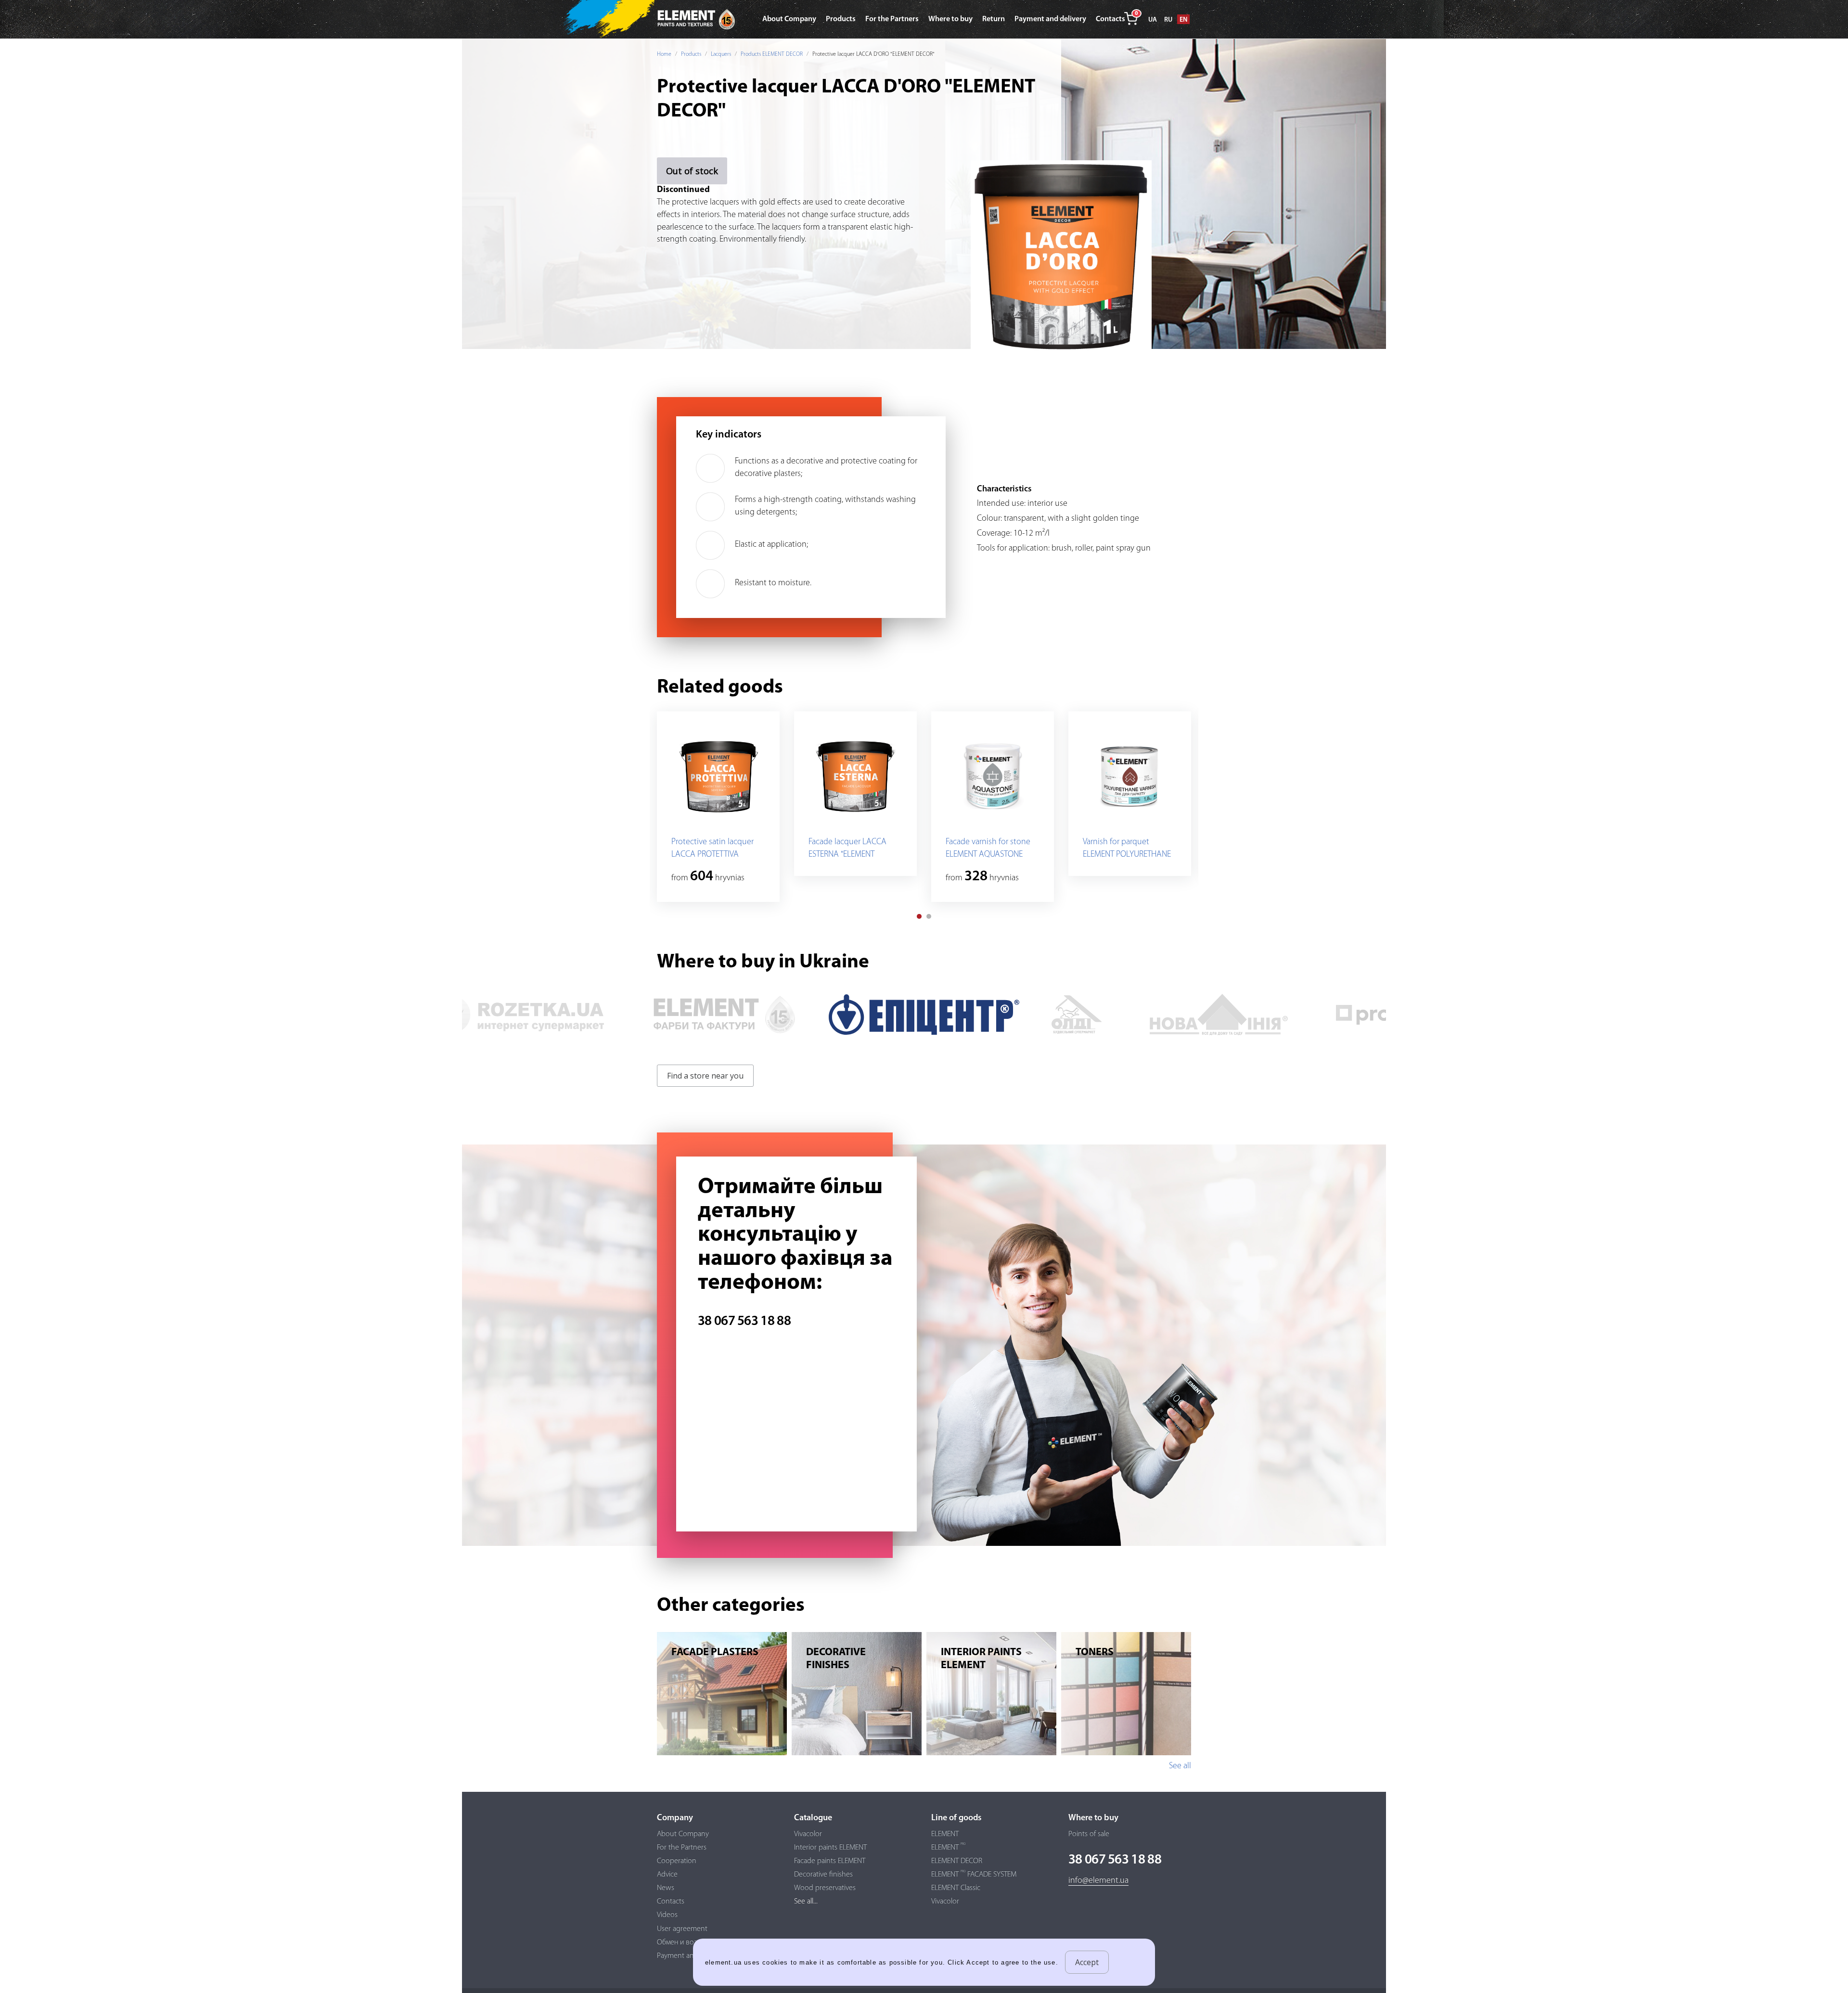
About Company (683, 1834)
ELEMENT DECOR (957, 1861)
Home (664, 54)
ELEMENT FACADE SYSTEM (974, 1875)
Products (691, 54)
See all (1180, 1766)
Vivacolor (808, 1834)
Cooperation (677, 1861)
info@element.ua (1098, 1881)
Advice (667, 1875)
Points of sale (1089, 1834)
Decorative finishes (823, 1875)
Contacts (671, 1902)
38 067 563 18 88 (744, 1322)
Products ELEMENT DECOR (772, 54)
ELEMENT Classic (956, 1888)
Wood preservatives (825, 1888)
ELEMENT (945, 1834)
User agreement (682, 1929)
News (666, 1888)
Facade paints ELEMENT (830, 1861)
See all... (806, 1902)
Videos (667, 1915)
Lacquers (721, 54)
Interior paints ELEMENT (830, 1848)
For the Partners (682, 1848)
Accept (1087, 1962)
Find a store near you (705, 1076)
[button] (919, 916)
